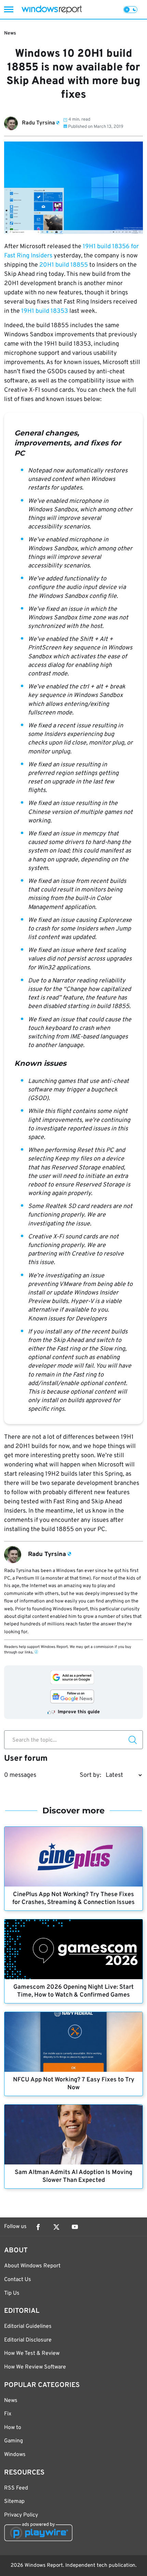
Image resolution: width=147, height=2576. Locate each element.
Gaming (14, 2441)
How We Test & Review (32, 2353)
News (10, 33)
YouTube (75, 2227)
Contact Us (18, 2280)
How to (13, 2428)
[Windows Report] (52, 9)
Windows (15, 2455)
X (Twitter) (56, 2227)
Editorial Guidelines (28, 2326)
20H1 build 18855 (64, 265)
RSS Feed (16, 2488)
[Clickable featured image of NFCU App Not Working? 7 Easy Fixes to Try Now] (73, 2042)
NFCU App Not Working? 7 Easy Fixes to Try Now (74, 2084)
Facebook (38, 2227)
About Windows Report (32, 2266)
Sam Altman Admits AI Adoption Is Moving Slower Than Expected (73, 2176)
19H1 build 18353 (45, 311)
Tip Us (12, 2293)
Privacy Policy (21, 2515)
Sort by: (90, 1775)
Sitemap (14, 2501)
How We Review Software (35, 2367)
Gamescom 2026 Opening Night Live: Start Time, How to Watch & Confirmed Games (73, 1991)
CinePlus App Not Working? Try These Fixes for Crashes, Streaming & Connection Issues (73, 1899)
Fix (8, 2414)
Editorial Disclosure (28, 2340)
